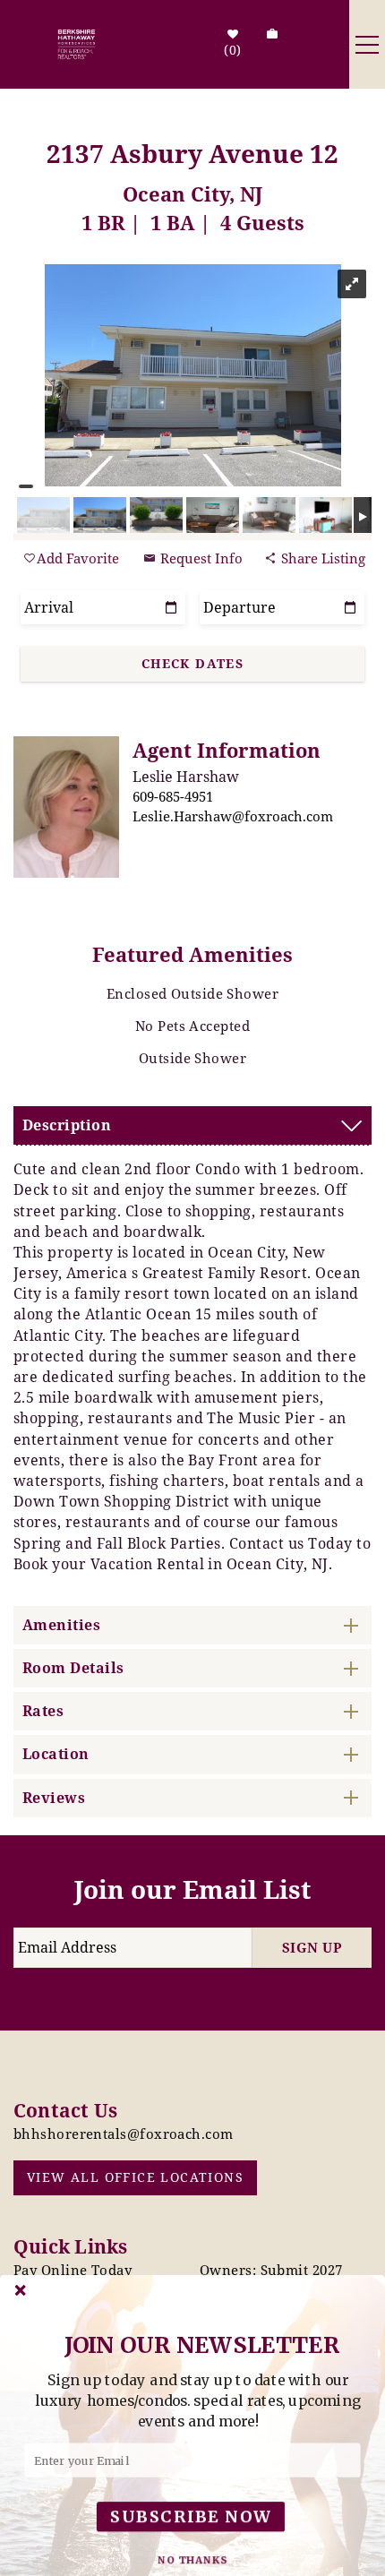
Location (56, 1754)
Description (67, 1125)
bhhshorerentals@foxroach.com (124, 2134)
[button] (198, 2400)
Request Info (200, 558)
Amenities (61, 1625)
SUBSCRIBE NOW (191, 2516)
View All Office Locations (135, 2177)
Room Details (73, 1668)
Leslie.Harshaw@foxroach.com (233, 816)
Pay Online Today (73, 2270)
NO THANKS (193, 2560)
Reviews (54, 1798)
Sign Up (312, 1947)
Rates (43, 1711)
